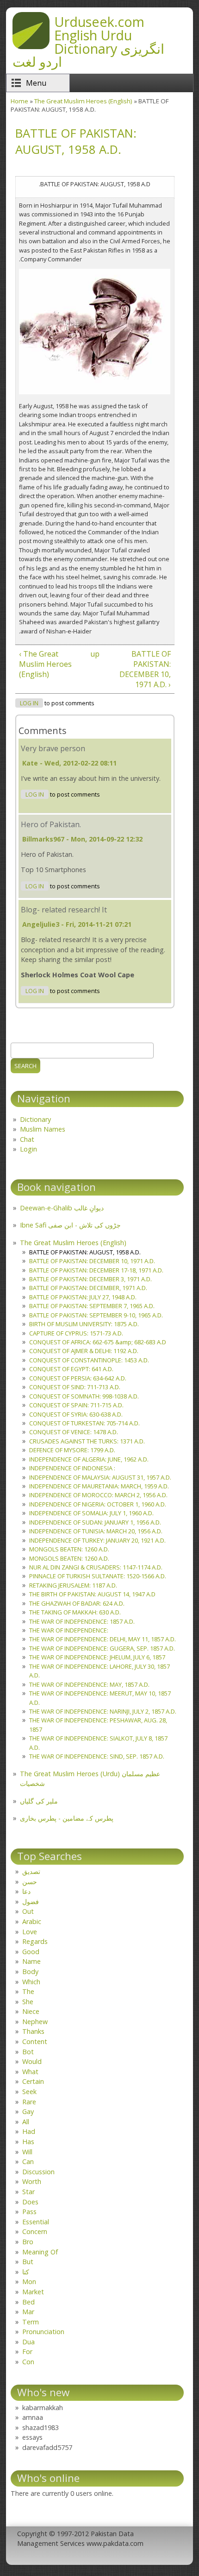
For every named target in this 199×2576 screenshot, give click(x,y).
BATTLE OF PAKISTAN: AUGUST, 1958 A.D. (85, 1252)
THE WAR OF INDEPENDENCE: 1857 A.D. (82, 1621)
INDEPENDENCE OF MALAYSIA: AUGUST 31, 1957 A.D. (100, 1477)
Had (29, 2131)
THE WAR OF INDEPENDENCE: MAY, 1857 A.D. (89, 1684)
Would (32, 2061)
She (28, 2002)
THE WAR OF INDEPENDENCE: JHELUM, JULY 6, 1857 (97, 1657)
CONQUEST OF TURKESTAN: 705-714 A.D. (84, 1423)
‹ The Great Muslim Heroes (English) (45, 664)
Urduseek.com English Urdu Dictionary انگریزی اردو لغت (88, 41)
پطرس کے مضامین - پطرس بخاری (67, 1818)
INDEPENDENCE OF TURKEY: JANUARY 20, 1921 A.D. (97, 1540)
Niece (31, 2011)
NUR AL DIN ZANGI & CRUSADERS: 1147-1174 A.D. (96, 1567)
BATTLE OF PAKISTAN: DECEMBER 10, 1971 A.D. (92, 1261)
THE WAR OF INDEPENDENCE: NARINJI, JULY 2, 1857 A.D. (103, 1711)
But (28, 2262)
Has (28, 2142)
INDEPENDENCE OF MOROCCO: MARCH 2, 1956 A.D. (98, 1495)
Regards (35, 1941)
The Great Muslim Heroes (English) (83, 101)
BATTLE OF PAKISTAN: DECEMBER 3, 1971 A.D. (90, 1279)
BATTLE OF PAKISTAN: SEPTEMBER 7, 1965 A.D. (92, 1306)
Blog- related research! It (64, 910)
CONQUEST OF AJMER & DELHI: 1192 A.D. (84, 1351)
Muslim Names (43, 1129)
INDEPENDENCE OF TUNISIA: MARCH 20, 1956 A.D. (96, 1531)
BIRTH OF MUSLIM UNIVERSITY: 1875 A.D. (84, 1324)
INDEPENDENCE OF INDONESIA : (72, 1468)
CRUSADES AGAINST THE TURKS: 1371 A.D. (87, 1441)
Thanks (33, 2031)
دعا (26, 1891)
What (30, 2072)
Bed (28, 2302)
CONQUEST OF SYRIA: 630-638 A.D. (76, 1414)
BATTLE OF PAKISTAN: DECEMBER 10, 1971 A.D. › (145, 669)
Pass (29, 2212)
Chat (27, 1139)
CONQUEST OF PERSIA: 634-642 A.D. (78, 1378)
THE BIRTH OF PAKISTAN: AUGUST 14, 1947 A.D (92, 1594)
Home (19, 101)
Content (35, 2041)
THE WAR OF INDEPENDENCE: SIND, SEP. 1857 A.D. (97, 1756)
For (27, 2351)
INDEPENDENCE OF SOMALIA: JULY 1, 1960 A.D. (91, 1513)
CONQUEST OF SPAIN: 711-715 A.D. (76, 1405)
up (93, 654)
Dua (28, 2342)
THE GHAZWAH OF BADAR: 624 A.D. (77, 1603)
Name (31, 1961)
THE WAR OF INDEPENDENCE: (69, 1630)
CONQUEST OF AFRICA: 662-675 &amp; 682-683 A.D (98, 1342)
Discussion (38, 2172)
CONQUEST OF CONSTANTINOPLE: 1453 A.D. (89, 1360)
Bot (28, 2052)
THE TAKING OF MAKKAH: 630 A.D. (75, 1612)
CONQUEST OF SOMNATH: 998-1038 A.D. (84, 1396)
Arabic (32, 1921)
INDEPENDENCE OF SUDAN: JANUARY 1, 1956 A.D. (95, 1522)
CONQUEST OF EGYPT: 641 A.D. (71, 1369)
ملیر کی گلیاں (39, 1801)
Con (28, 2362)
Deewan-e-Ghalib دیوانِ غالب (62, 1208)
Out (28, 1911)
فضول (31, 1902)
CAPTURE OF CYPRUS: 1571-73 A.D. (76, 1333)
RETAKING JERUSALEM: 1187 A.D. (73, 1585)
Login (28, 1149)
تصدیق (31, 1871)
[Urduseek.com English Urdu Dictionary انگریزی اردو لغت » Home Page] (31, 46)
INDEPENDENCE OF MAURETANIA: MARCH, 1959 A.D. (99, 1486)
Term (31, 2322)
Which (31, 1982)
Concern (35, 2231)
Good (31, 1952)
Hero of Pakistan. (51, 824)
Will (27, 2152)
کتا (26, 2272)
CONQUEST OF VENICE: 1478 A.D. (74, 1432)
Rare (29, 2102)
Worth (32, 2181)
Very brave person (53, 748)
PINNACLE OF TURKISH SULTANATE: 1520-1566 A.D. (98, 1576)
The (28, 1991)
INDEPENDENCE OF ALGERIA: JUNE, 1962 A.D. (89, 1459)
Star (28, 2192)
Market (33, 2292)
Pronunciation (43, 2332)
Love (30, 1932)
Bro (28, 2242)
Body (30, 1972)
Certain (33, 2081)
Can (28, 2161)
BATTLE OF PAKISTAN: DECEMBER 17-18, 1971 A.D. (96, 1270)
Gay (28, 2111)
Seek (29, 2092)
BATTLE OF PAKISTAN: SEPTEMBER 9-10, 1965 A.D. (96, 1315)
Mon (29, 2282)
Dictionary (35, 1119)
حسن (30, 1882)
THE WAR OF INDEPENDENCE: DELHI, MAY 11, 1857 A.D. (103, 1639)
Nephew (35, 2022)
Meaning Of (40, 2252)
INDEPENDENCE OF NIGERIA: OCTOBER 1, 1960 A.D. (98, 1504)
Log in (29, 703)
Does (30, 2202)
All (26, 2122)
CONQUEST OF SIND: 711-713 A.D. (75, 1387)
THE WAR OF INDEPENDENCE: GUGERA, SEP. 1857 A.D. (102, 1648)
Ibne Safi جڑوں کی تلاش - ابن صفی (70, 1225)
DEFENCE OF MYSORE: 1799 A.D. (72, 1450)
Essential (36, 2222)
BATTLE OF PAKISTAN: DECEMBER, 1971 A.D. (88, 1288)
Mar (28, 2312)
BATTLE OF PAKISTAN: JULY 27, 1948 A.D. (83, 1297)
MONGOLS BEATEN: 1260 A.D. (69, 1549)
